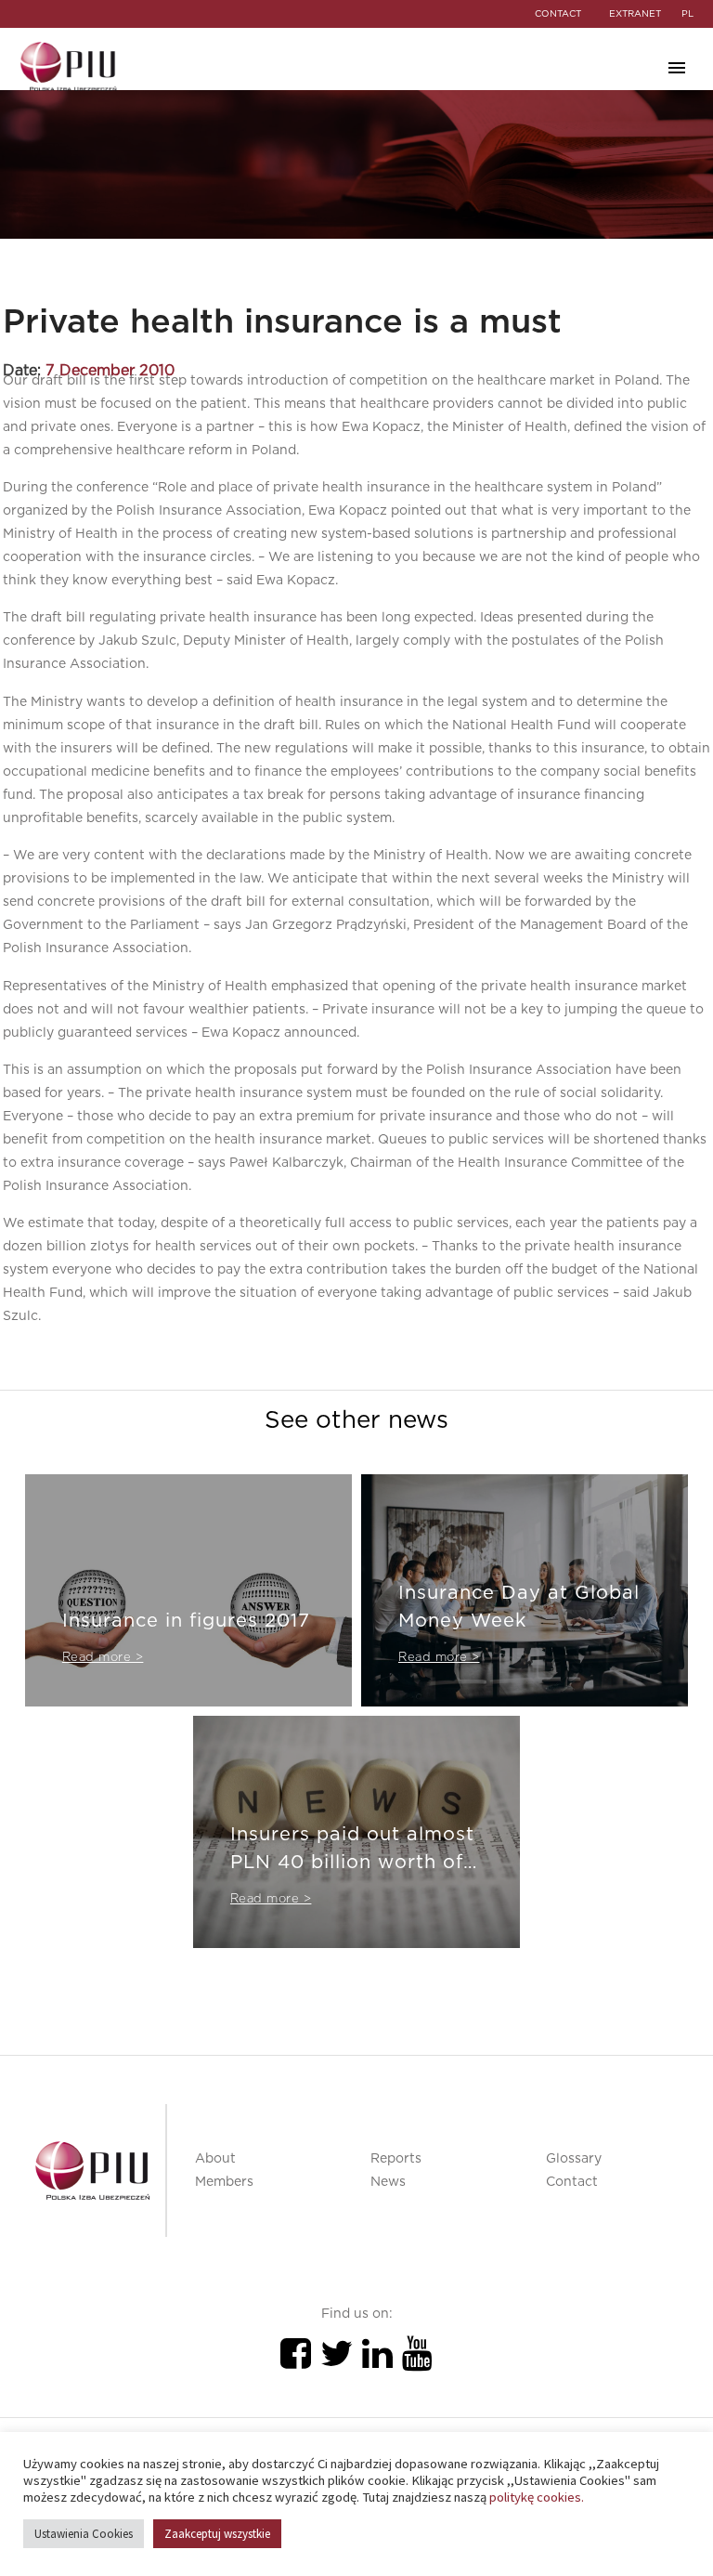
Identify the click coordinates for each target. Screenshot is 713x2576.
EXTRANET (635, 14)
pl (687, 14)
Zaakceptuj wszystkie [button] (217, 2534)
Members (224, 2182)
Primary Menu (677, 68)
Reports (396, 2159)
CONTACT (558, 14)
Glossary (574, 2159)
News (388, 2182)
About (215, 2159)
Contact (572, 2182)
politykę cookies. (537, 2497)
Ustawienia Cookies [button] (84, 2534)
